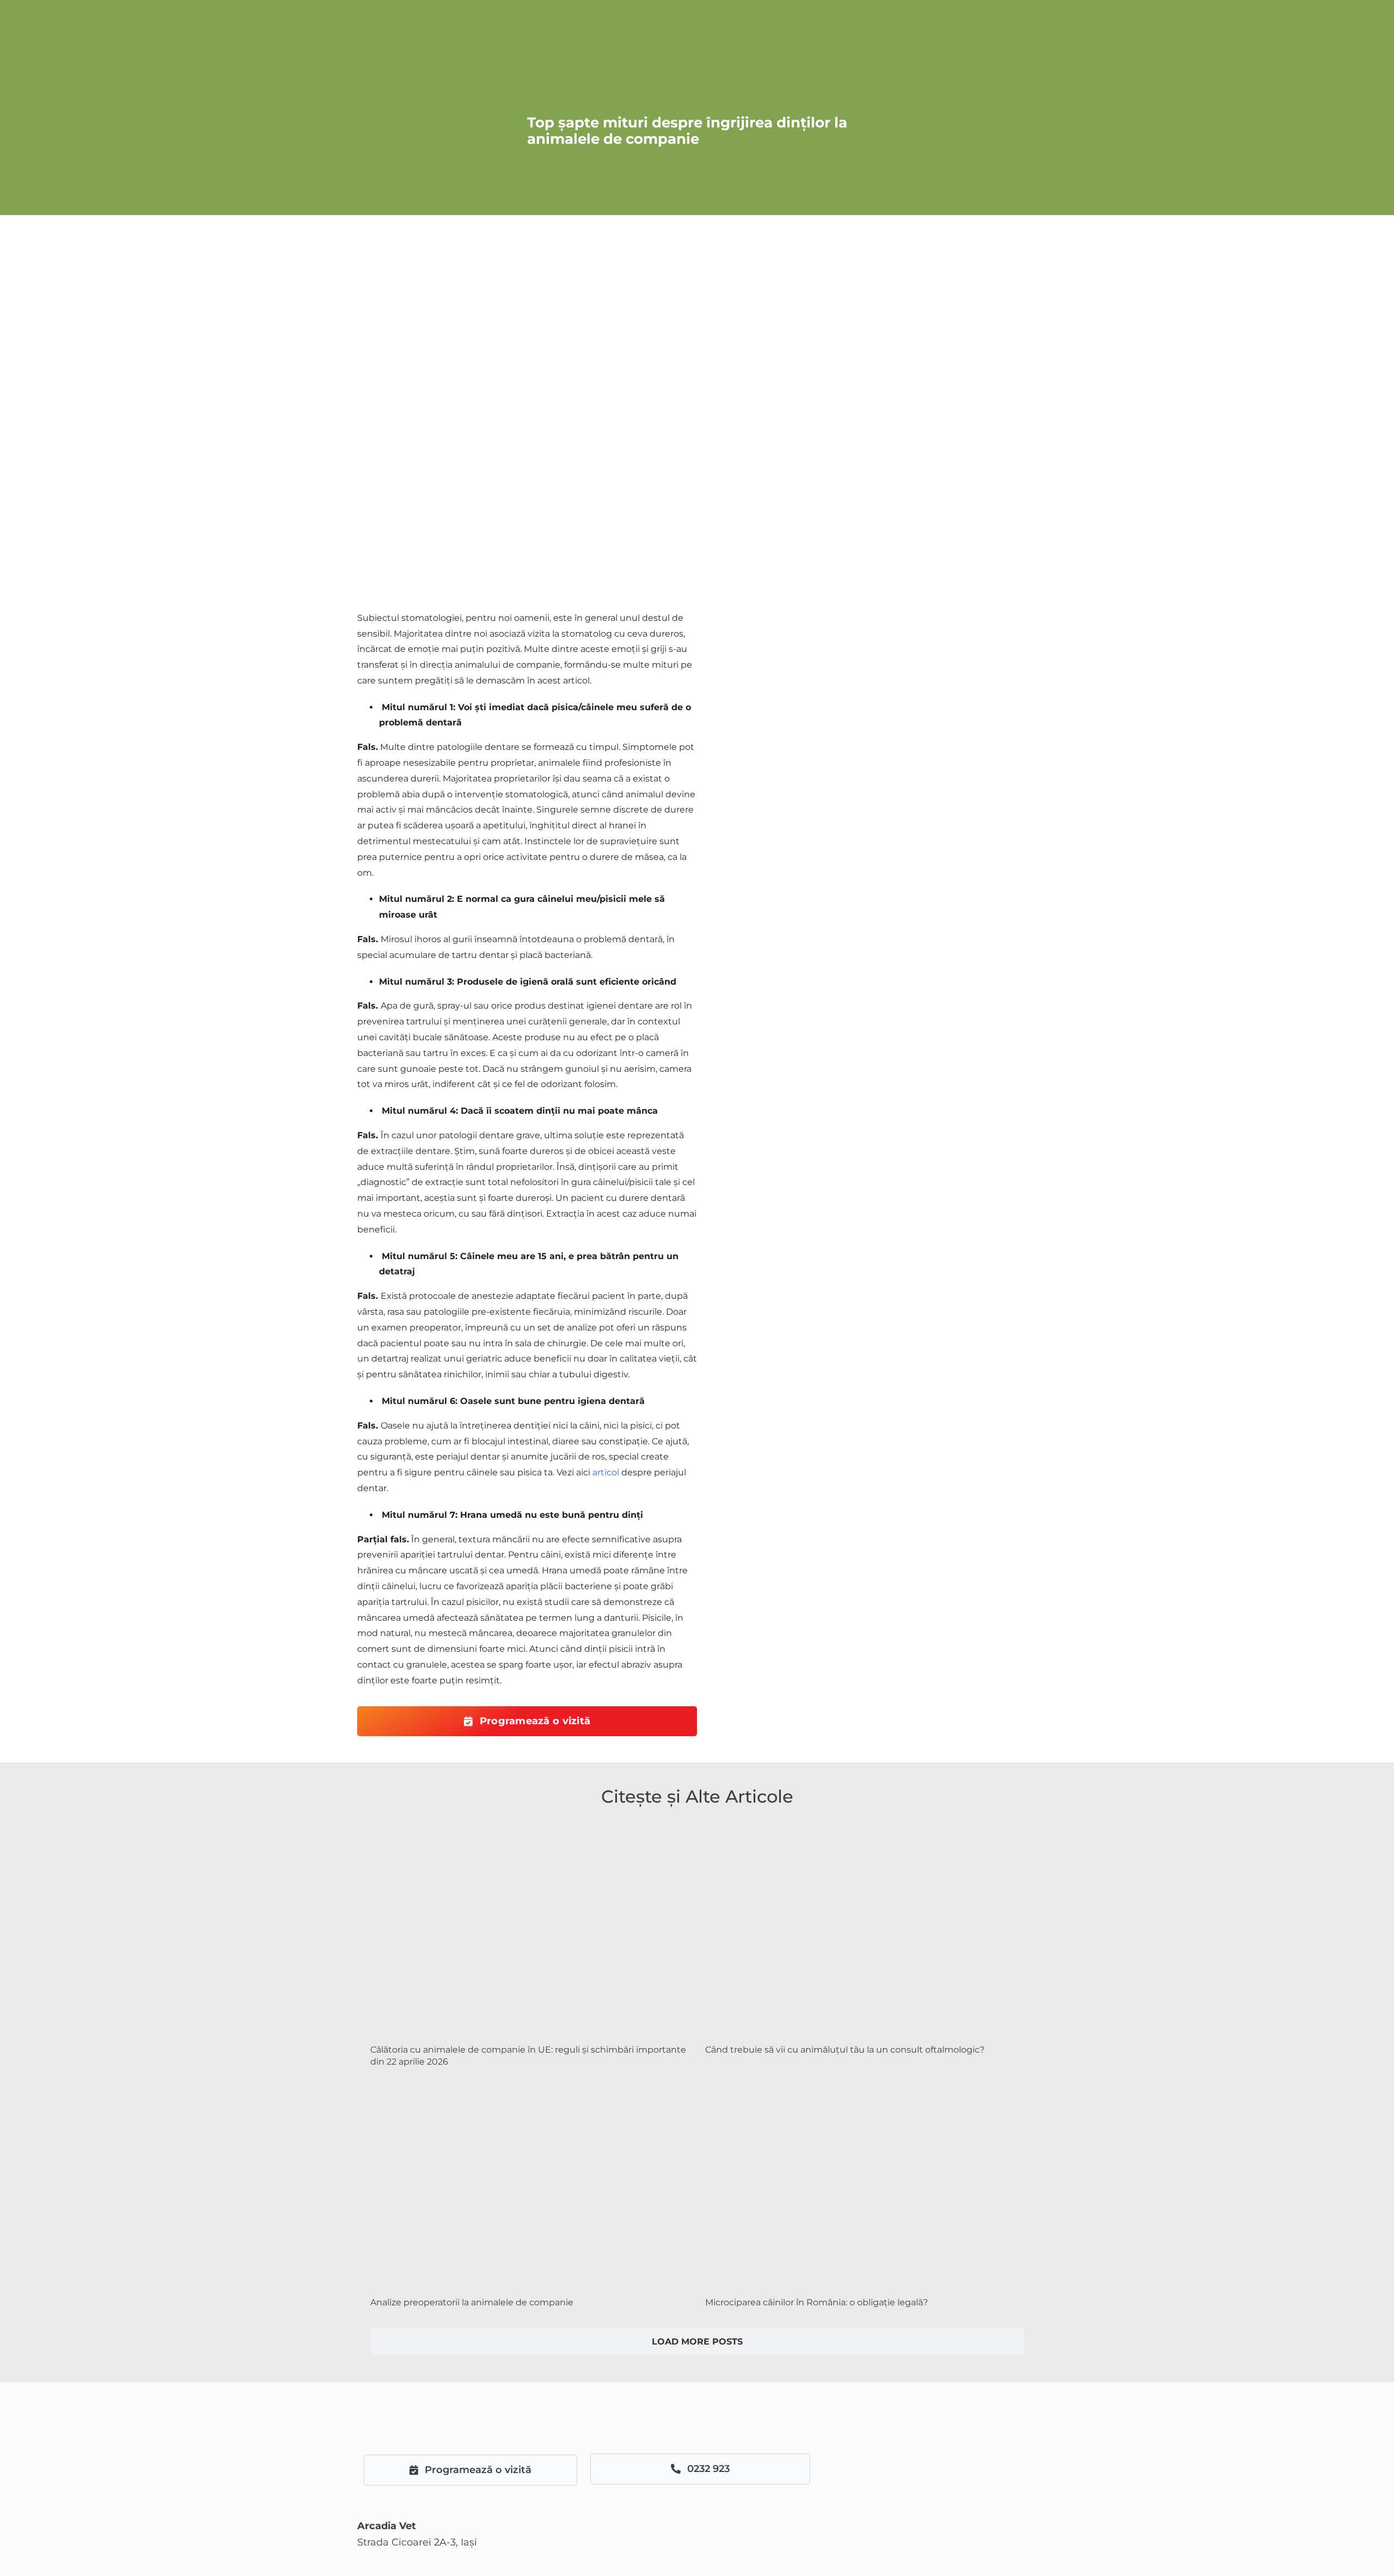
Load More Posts (697, 2342)
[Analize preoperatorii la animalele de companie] (530, 2183)
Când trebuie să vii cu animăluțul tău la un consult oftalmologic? (845, 2050)
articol (606, 1472)
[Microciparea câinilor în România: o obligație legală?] (864, 2183)
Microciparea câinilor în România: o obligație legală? (817, 2302)
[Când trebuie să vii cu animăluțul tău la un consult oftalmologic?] (864, 1930)
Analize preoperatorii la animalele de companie (472, 2302)
